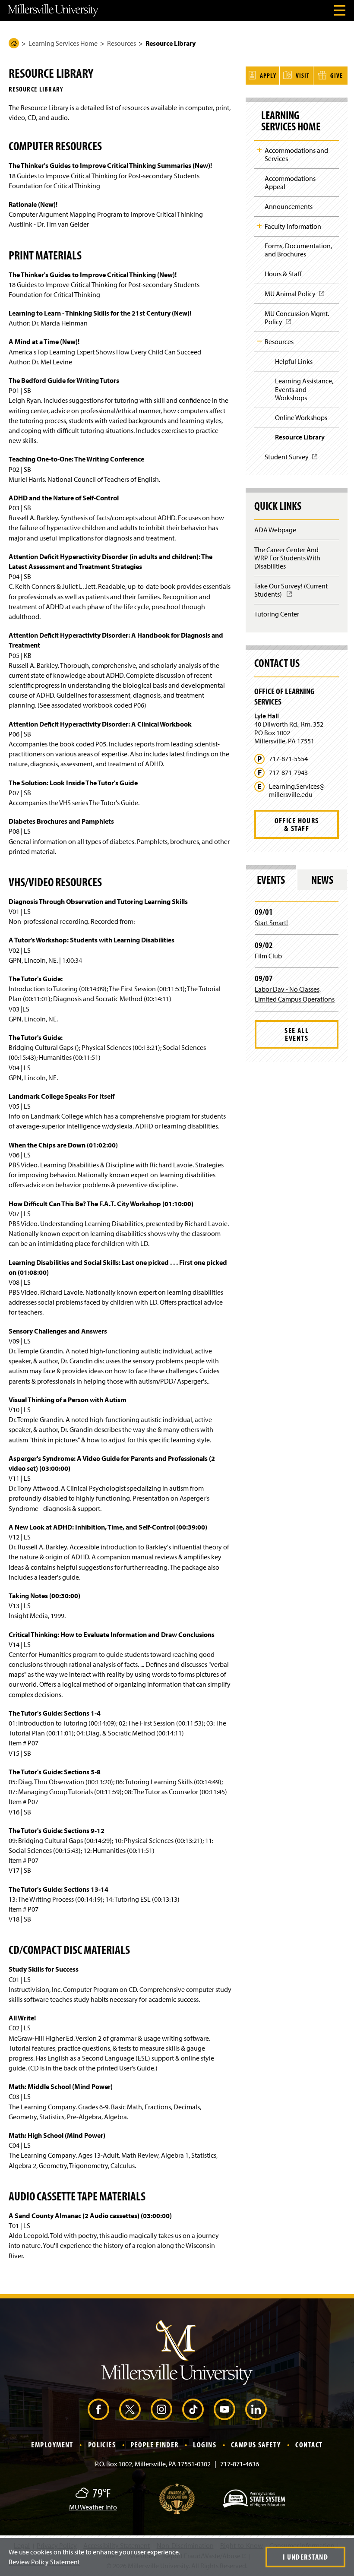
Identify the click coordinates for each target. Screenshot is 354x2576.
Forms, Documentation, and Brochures (298, 250)
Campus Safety (256, 2445)
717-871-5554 (288, 759)
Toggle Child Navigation (259, 150)
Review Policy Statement (44, 2562)
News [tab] (322, 880)
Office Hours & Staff (297, 824)
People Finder (155, 2445)
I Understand (305, 2557)
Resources (122, 43)
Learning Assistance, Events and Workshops (304, 389)
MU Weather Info (93, 2507)
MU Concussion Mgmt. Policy (297, 320)
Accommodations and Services (296, 154)
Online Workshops (301, 417)
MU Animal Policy (293, 296)
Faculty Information (293, 226)
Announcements (289, 206)
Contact (309, 2445)
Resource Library (300, 437)
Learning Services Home (63, 43)
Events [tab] (271, 880)
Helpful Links (294, 361)
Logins (205, 2445)
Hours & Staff (283, 274)
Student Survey (289, 460)
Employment (52, 2445)
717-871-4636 (240, 2464)
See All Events (297, 1034)
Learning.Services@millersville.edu (297, 790)
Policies (102, 2445)
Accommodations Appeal (290, 182)
